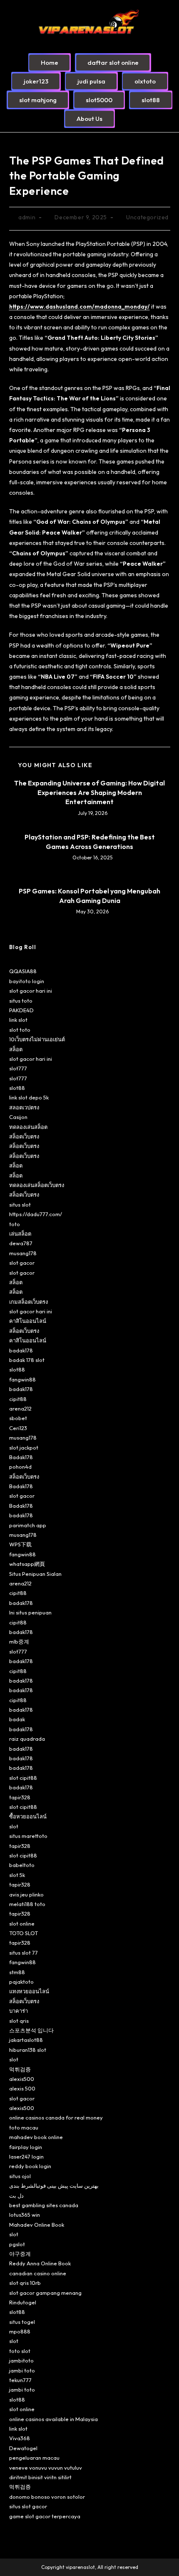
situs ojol (20, 2176)
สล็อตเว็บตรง (24, 1136)
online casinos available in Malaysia (53, 2419)
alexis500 (22, 2079)
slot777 (18, 1068)
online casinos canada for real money (56, 2117)
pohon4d (20, 1467)
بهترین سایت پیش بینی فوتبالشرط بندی (54, 2186)
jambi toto (22, 2370)
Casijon (18, 1117)
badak (17, 1719)
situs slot (20, 1205)
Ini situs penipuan (30, 1612)
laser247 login (26, 2156)
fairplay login (26, 2147)
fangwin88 (22, 1379)
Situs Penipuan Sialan (35, 1574)
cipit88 (18, 1399)
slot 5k (17, 1875)
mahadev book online (36, 2137)
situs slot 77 (24, 1953)
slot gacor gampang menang (45, 2293)
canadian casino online (38, 2273)
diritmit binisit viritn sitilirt (40, 2477)
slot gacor (22, 1263)
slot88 (17, 1088)
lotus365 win (25, 2215)
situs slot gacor (28, 2506)
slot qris (19, 2021)
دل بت (16, 2196)
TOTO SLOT (24, 1933)
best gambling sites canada (44, 2205)
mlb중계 (19, 1641)
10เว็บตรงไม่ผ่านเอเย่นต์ (37, 1039)
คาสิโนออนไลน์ (28, 1321)
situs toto (21, 1001)
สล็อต (16, 1049)
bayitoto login (27, 981)
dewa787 (21, 1243)
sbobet (18, 1418)
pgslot (17, 2244)
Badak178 (21, 1457)
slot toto (20, 1030)
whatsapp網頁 (27, 1564)
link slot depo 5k (29, 1097)
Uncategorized (147, 217)
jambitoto (21, 2360)
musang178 (23, 1253)
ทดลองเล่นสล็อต (28, 1127)
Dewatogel (23, 2448)
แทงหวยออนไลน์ (29, 1991)
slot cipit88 (23, 1778)
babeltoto (22, 1865)
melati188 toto (27, 1904)
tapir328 (20, 1797)
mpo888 (20, 2331)
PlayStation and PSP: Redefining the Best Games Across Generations (90, 841)
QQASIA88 (23, 971)
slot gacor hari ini (31, 991)
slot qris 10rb (25, 2283)
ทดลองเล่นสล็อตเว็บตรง (37, 1185)
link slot (18, 1020)
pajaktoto (21, 1982)
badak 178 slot (27, 1360)
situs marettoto (28, 1836)
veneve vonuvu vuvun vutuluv (46, 2468)
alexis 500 (22, 2088)
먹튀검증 (20, 2069)
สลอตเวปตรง (24, 1107)
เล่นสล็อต (20, 1234)
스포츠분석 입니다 (31, 2030)
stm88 (17, 1972)
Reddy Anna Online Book (40, 2263)
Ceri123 (18, 1428)
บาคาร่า (19, 2011)
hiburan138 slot (28, 2050)
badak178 (21, 1350)
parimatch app (28, 1525)
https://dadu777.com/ (36, 1214)
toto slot (20, 2351)
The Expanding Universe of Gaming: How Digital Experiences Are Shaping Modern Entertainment (89, 792)
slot (14, 1826)
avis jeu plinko (26, 1894)
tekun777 (20, 2380)
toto (15, 1224)
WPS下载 (20, 1544)
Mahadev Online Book (37, 2225)
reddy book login (30, 2166)
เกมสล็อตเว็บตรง (29, 1302)
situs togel (22, 2322)
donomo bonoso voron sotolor (47, 2497)
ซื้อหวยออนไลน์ (28, 1816)
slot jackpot (24, 1447)
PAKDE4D (21, 1010)
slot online (22, 1923)
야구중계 (20, 2254)
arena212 (20, 1408)
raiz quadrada (27, 1739)
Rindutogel (23, 2302)
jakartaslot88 (26, 2040)
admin (27, 217)
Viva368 (20, 2438)
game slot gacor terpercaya (45, 2516)
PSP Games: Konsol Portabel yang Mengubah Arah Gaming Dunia (89, 895)
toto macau (24, 2127)
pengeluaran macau (34, 2458)
